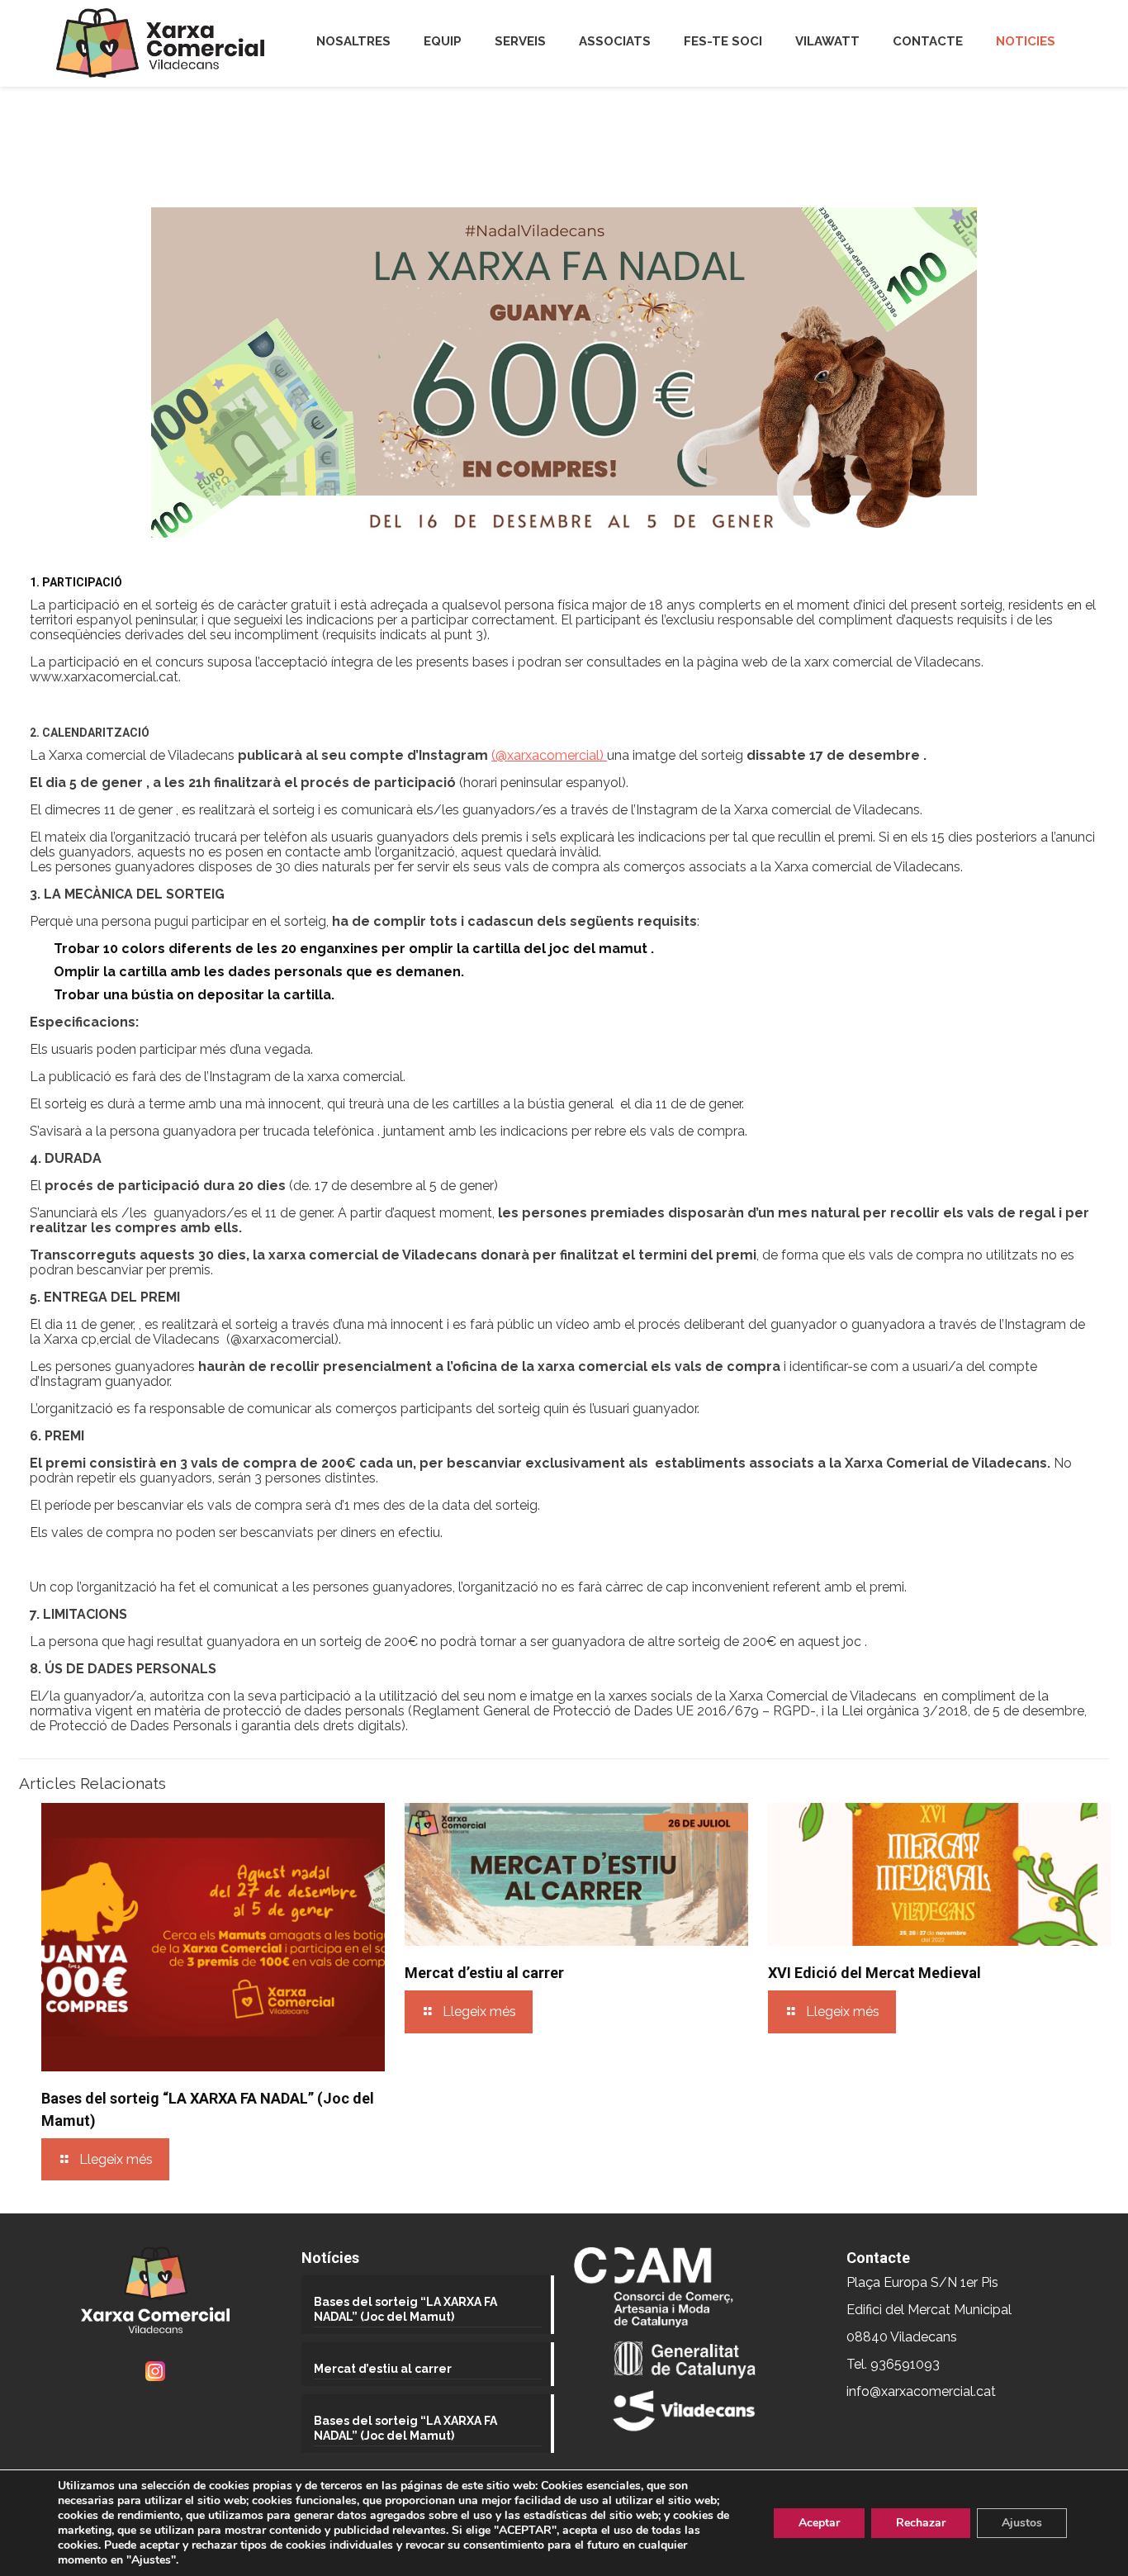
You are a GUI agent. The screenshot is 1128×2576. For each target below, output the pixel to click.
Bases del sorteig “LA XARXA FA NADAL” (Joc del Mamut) (405, 2309)
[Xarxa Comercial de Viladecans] (160, 43)
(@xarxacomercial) (549, 755)
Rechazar (921, 2523)
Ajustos (1022, 2523)
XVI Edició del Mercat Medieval (874, 1973)
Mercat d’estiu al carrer (484, 1973)
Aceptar (819, 2523)
